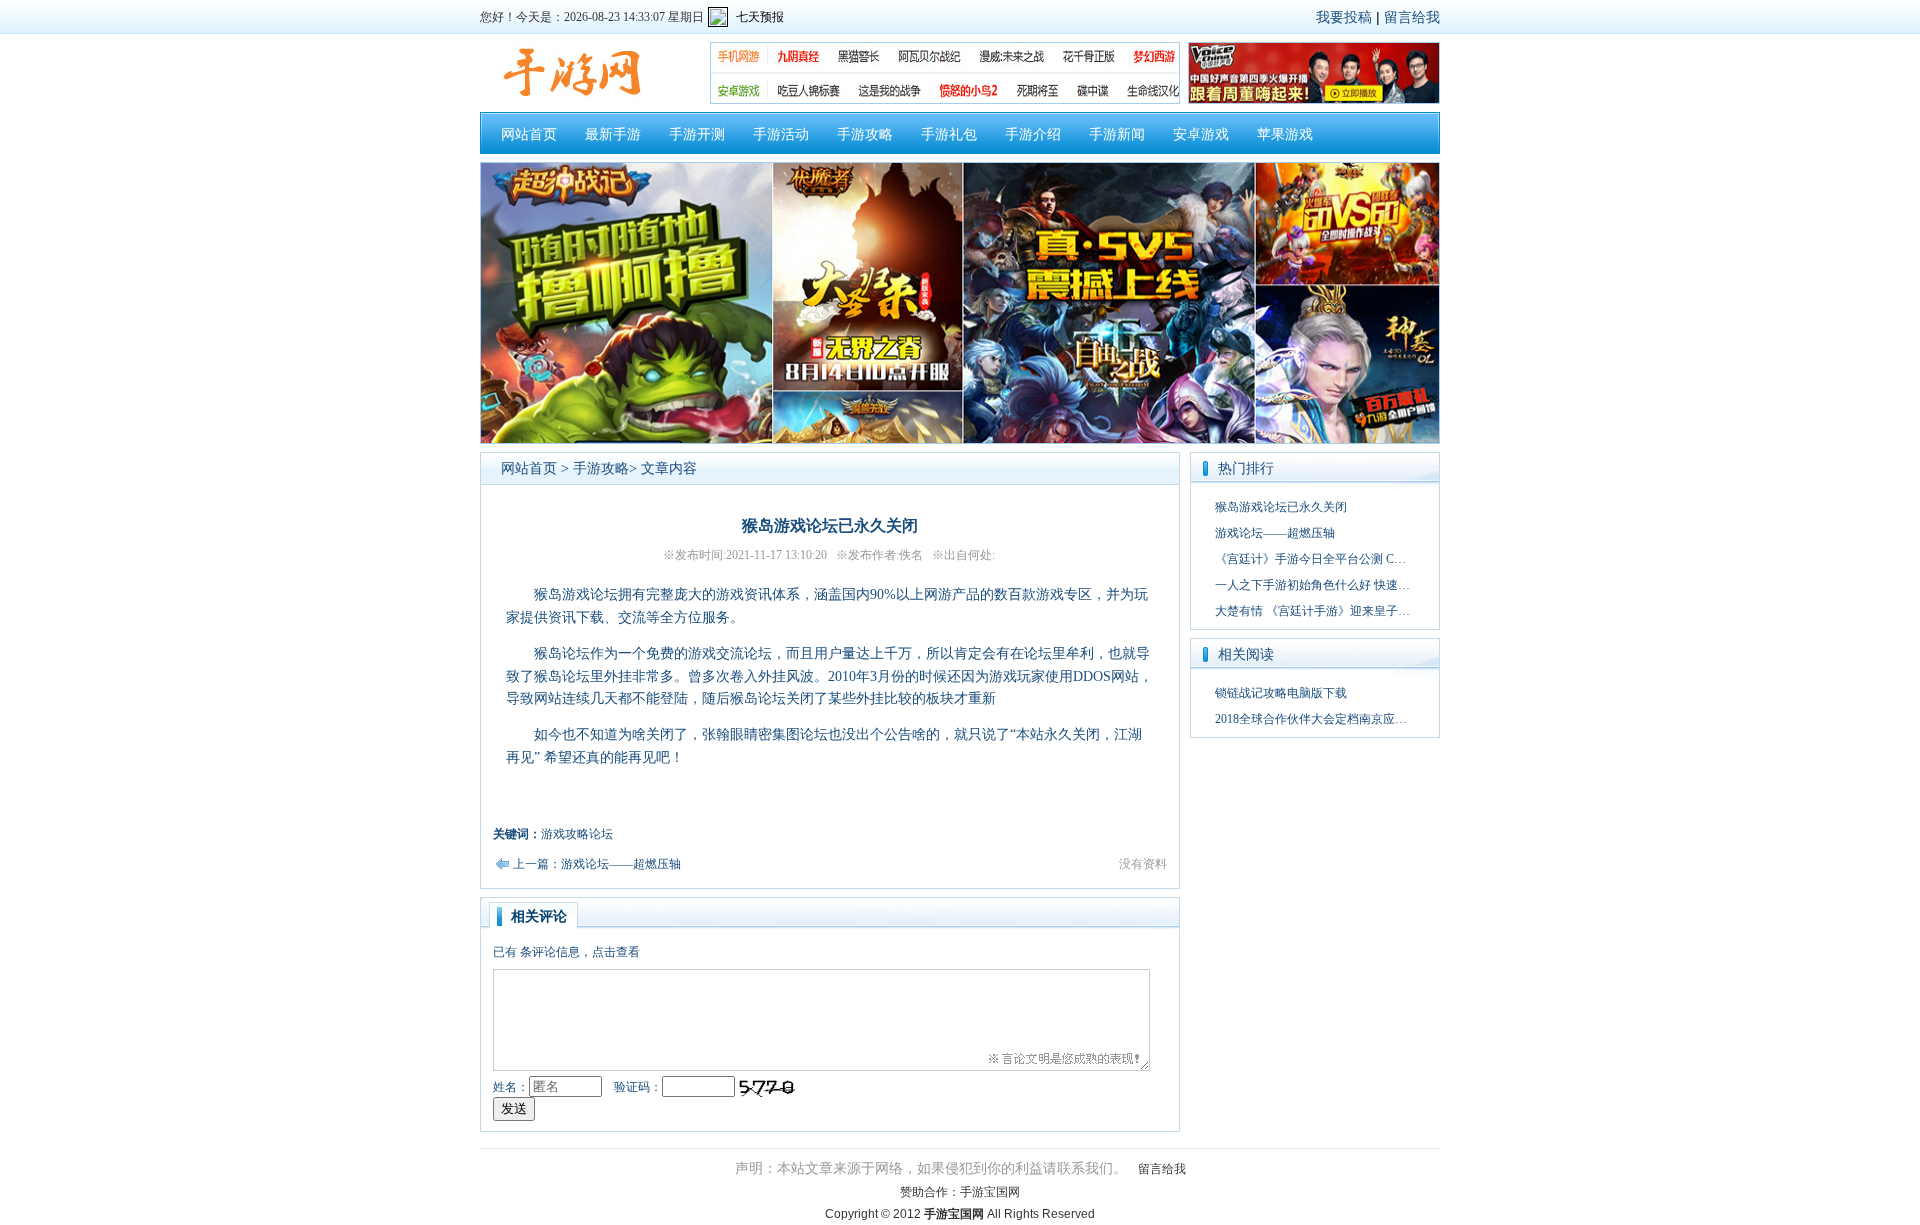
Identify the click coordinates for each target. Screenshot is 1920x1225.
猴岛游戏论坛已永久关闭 (1281, 507)
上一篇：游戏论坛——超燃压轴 (597, 864)
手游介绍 (1033, 134)
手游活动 (781, 134)
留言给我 (1412, 17)
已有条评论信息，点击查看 (566, 952)
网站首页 (529, 134)
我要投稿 (1344, 17)
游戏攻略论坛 (577, 834)
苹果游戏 (1285, 134)
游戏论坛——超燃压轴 (1275, 533)
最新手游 (613, 134)
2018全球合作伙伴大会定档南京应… (1311, 719)
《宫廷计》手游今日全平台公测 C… (1310, 559)
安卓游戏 (1201, 134)
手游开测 (697, 134)
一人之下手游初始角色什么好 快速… (1312, 585)
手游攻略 (865, 134)
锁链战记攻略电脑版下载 (1281, 693)
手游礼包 (949, 134)
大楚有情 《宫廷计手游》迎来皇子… (1312, 611)
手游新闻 (1117, 134)
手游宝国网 (990, 1192)
